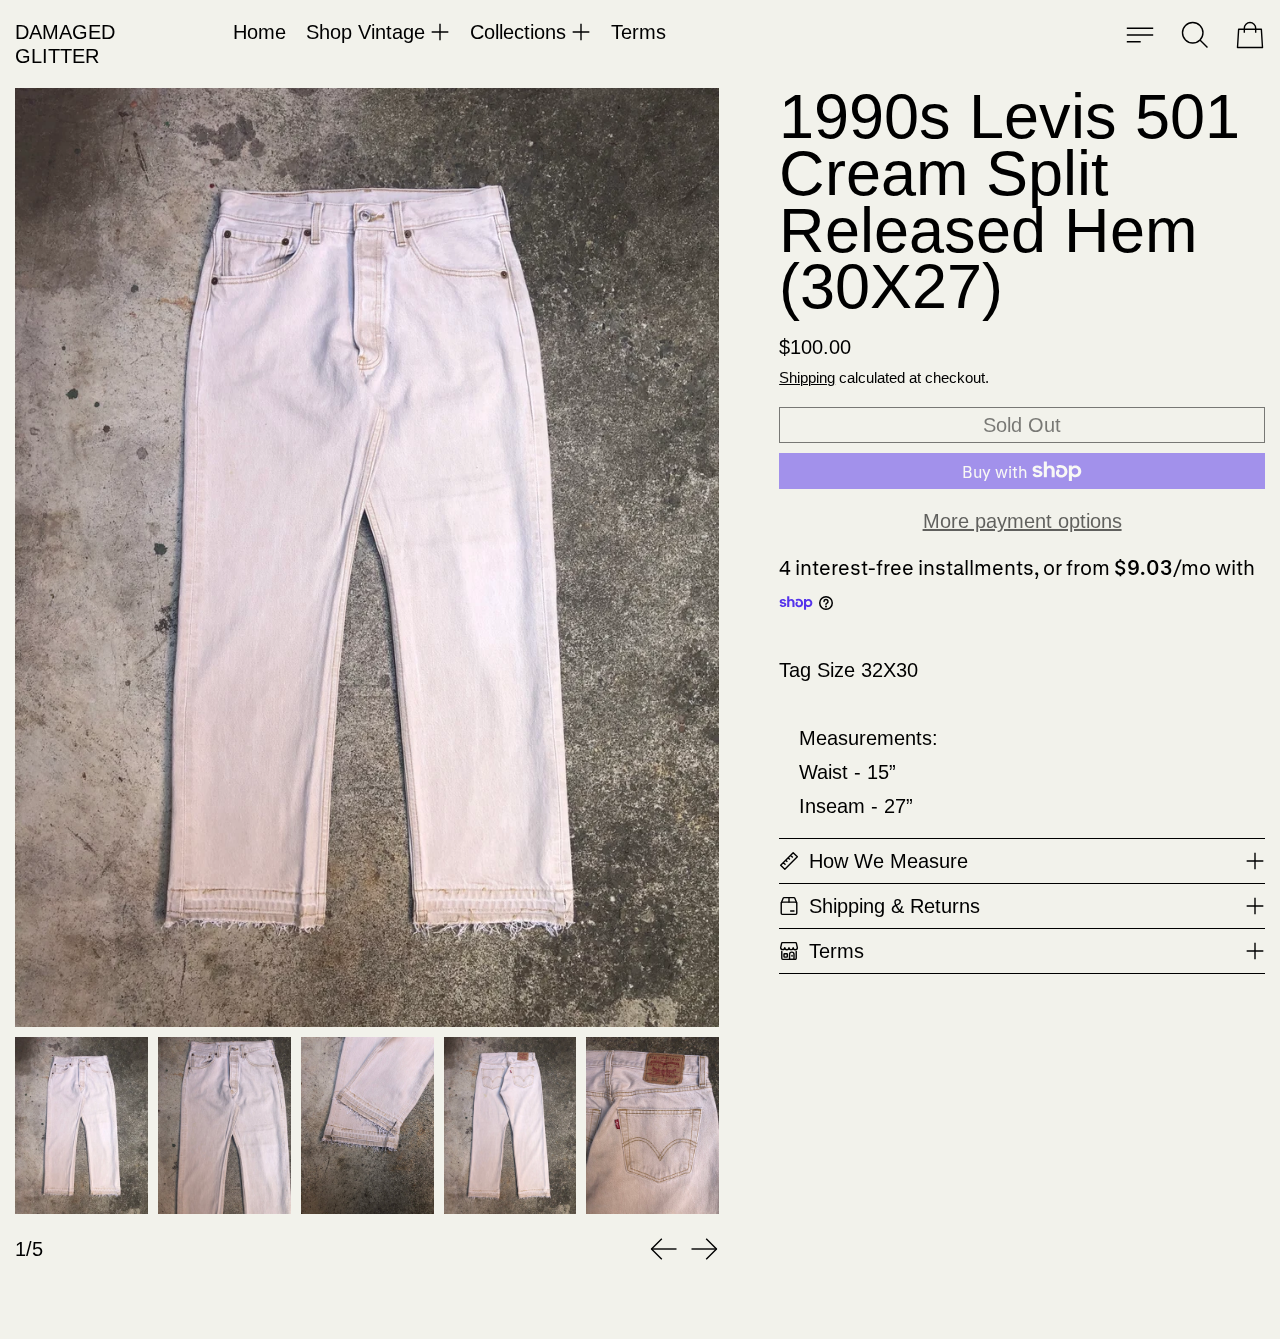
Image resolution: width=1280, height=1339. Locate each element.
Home (259, 32)
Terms (638, 32)
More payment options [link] (1022, 521)
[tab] (81, 1125)
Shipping (807, 377)
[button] (1195, 35)
